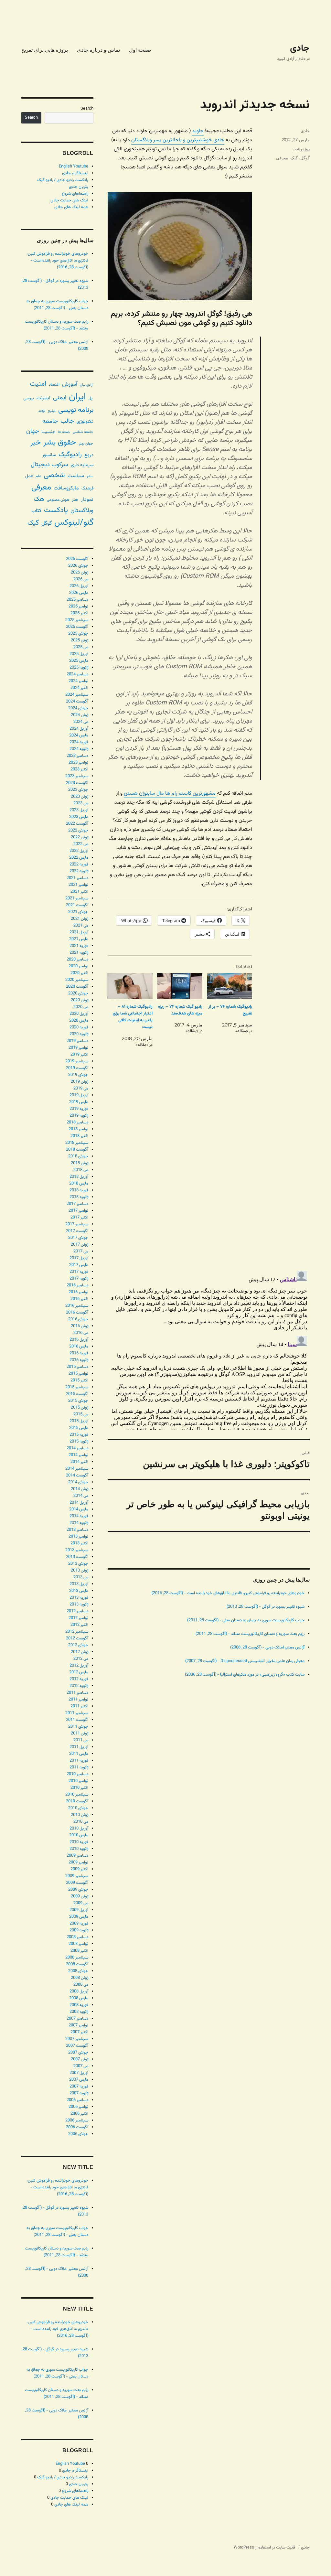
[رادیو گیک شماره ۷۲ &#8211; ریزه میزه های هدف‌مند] (180, 986)
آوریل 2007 (79, 2073)
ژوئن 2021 (80, 919)
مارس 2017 (79, 1265)
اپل (91, 398)
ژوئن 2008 (80, 1978)
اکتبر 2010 (79, 1788)
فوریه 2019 (79, 1109)
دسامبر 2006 (77, 2100)
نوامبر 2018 (78, 1129)
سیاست (76, 476)
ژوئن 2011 (80, 1733)
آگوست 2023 (77, 783)
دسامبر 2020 (77, 960)
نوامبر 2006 (78, 2107)
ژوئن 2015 (80, 1408)
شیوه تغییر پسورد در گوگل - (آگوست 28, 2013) (266, 1607)
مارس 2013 (79, 1591)
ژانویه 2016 (79, 1360)
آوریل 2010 (79, 1829)
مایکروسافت (66, 488)
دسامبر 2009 (77, 1856)
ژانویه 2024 (79, 749)
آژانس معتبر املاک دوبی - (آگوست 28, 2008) (267, 1648)
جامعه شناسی (83, 432)
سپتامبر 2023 (77, 776)
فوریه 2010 (79, 1842)
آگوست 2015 (77, 1394)
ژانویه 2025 (79, 668)
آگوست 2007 (77, 2046)
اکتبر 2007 (79, 2032)
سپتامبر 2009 (77, 1876)
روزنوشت (301, 149)
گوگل (305, 158)
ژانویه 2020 (79, 1034)
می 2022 (81, 844)
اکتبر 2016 (79, 1299)
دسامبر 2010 (77, 1774)
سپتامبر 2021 (77, 898)
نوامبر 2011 (78, 1700)
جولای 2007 (78, 2053)
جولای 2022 (78, 831)
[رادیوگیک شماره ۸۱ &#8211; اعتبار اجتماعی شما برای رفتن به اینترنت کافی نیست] (130, 986)
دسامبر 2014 (77, 1448)
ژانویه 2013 (79, 1605)
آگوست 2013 (77, 1557)
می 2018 (81, 1170)
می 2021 (81, 926)
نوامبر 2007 (78, 2025)
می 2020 (81, 1007)
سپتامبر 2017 (77, 1224)
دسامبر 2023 (77, 756)
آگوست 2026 (77, 559)
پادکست (56, 510)
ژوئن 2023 (80, 797)
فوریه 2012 (79, 1679)
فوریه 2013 (79, 1598)
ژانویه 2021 (79, 953)
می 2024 (81, 722)
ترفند (42, 411)
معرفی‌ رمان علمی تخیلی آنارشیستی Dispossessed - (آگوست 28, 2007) (245, 1661)
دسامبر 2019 (77, 1041)
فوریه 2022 (79, 864)
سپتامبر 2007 (77, 2039)
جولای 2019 (78, 1075)
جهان (33, 431)
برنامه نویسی (76, 410)
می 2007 (81, 2066)
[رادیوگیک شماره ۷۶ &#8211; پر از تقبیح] (230, 986)
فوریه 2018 (79, 1190)
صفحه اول (140, 50)
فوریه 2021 (79, 946)
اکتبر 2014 (79, 1462)
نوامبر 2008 (78, 1944)
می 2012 (81, 1659)
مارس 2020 (79, 1021)
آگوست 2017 (77, 1231)
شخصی (54, 475)
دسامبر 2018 (77, 1122)
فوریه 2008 (79, 2005)
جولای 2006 (78, 2134)
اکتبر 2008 (79, 1951)
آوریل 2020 (79, 1014)
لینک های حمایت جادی (69, 200)
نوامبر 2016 (78, 1292)
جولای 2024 (78, 708)
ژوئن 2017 (80, 1245)
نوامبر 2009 (78, 1862)
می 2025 (81, 647)
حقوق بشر (60, 443)
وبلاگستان (82, 511)
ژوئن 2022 (80, 837)
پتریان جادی (79, 187)
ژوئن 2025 (80, 640)
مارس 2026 (79, 593)
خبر (36, 443)
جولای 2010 (78, 1808)
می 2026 (81, 579)
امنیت (38, 384)
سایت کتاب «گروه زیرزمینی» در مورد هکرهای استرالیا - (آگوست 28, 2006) (245, 1675)
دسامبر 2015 (77, 1367)
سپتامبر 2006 (77, 2120)
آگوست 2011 (77, 1720)
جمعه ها (64, 432)
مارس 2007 (79, 2080)
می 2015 (81, 1414)
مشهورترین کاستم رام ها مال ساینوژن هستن (170, 794)
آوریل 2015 (79, 1421)
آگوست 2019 (77, 1068)
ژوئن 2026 (80, 573)
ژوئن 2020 (80, 1000)
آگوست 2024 (77, 702)
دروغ (89, 455)
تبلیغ (52, 411)
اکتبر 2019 (79, 1055)
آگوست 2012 (77, 1638)
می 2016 (81, 1333)
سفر (90, 476)
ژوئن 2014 (80, 1489)
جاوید (198, 131)
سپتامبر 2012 (77, 1632)
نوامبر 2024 (78, 681)
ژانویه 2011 (79, 1767)
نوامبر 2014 (78, 1455)
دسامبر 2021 (77, 878)
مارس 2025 (79, 661)
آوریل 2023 (79, 810)
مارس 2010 (79, 1835)
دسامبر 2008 (77, 1937)
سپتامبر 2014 (77, 1469)
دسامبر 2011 (77, 1693)
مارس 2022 (79, 858)
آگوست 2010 (77, 1801)
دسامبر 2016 (77, 1285)
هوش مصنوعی (58, 500)
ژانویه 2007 (79, 2093)
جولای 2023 (78, 790)
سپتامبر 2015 (77, 1387)
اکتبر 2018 (79, 1136)
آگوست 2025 (77, 627)
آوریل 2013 (79, 1584)
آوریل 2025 (79, 654)
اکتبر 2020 (79, 973)
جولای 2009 (78, 1890)
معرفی (282, 158)
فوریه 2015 (79, 1435)
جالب (67, 421)
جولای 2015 (78, 1401)
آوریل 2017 (79, 1258)
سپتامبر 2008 (77, 1958)
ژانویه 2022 (79, 871)
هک (39, 499)
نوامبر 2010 (78, 1781)
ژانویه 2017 (79, 1279)
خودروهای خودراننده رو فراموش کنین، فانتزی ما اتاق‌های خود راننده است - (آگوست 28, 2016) (228, 1593)
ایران (77, 397)
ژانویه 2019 (79, 1116)
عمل (29, 476)
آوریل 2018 (79, 1177)
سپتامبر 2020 (77, 980)
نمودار (87, 500)
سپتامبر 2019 (77, 1061)
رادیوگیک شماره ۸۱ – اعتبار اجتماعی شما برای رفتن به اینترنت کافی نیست (133, 1017)
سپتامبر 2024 (77, 695)
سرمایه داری (82, 465)
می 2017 (81, 1251)
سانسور (49, 455)
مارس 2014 (79, 1509)
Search (87, 109)
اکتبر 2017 (79, 1218)
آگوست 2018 (77, 1150)
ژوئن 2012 (80, 1652)
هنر (75, 500)
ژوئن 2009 (80, 1896)
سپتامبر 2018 (77, 1143)
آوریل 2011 (79, 1747)
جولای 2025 (78, 634)
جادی (300, 48)
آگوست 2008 (77, 1964)
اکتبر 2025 (79, 613)
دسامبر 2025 (77, 600)
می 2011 (81, 1740)
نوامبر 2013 (78, 1537)
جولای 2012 (78, 1645)
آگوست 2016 (77, 1313)
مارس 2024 (79, 735)
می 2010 (81, 1822)
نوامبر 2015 (78, 1374)
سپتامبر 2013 (77, 1550)
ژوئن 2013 (80, 1571)
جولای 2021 (78, 912)
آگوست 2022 (77, 824)
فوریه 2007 (79, 2087)
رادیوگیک (70, 455)
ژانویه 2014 (79, 1523)
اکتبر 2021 (79, 892)
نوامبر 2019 (78, 1048)
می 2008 (81, 1985)
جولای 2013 (78, 1564)
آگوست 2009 (77, 1883)
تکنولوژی (85, 422)
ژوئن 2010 (80, 1815)
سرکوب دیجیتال (49, 465)
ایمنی (60, 398)
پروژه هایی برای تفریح (45, 50)
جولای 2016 (78, 1319)
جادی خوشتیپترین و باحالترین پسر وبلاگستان (178, 140)
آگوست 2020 (77, 987)
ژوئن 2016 (80, 1326)
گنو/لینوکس (74, 523)
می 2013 (81, 1577)
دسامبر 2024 (77, 674)
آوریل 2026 (79, 586)
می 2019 (81, 1089)
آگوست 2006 (77, 2127)
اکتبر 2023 (79, 769)
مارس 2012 (79, 1672)
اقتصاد (54, 385)
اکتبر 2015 (79, 1380)
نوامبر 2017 (78, 1211)
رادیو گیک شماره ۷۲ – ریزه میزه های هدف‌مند (180, 1010)
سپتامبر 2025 (77, 620)
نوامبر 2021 (78, 885)
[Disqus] (209, 1175)
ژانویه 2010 (79, 1849)
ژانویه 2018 (79, 1197)
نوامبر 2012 (78, 1618)
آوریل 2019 (79, 1095)
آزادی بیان (87, 385)
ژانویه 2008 (79, 2012)
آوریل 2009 (79, 1910)
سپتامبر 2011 (77, 1713)
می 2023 (81, 803)
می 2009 (81, 1903)
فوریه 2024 (79, 742)
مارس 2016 (79, 1347)
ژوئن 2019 (80, 1082)
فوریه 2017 (79, 1272)
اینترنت (43, 398)
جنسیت (48, 432)
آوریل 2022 (79, 851)
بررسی (29, 398)
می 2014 (81, 1496)
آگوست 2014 (77, 1476)
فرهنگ (87, 488)
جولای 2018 (78, 1156)
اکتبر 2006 (79, 2114)
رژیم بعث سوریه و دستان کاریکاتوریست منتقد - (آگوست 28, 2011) (250, 1634)
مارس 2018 (79, 1184)
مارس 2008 (79, 1998)
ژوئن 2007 (80, 2059)
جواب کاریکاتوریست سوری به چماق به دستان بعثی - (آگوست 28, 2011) (246, 1620)
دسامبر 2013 (77, 1530)
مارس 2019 (79, 1102)
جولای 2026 (78, 566)
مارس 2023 (79, 817)
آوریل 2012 (79, 1666)
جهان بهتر (86, 444)
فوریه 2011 (79, 1761)
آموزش (70, 384)
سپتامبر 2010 (77, 1795)
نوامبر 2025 (78, 606)
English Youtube (74, 166)
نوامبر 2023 (78, 763)
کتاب (36, 511)
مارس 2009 (79, 1917)
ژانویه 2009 (79, 1930)
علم (38, 476)
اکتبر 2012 (79, 1625)
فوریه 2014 (79, 1516)
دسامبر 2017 (77, 1204)
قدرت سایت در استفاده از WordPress (264, 2548)
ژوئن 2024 (80, 715)
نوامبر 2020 (78, 966)
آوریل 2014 (79, 1503)
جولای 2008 (78, 1971)
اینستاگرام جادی (75, 173)
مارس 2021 (79, 939)
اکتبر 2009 (79, 1869)
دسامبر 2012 (77, 1611)
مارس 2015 (79, 1428)
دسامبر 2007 (77, 2019)
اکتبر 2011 (79, 1706)
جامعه (50, 421)
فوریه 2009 (79, 1924)
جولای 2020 (78, 993)
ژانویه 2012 (79, 1686)
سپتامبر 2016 (77, 1306)
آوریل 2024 (79, 729)
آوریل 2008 (79, 1991)
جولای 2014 (78, 1482)
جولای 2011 (78, 1727)
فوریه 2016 (79, 1353)
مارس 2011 (79, 1754)
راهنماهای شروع (75, 194)
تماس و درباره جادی (98, 50)
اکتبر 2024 (79, 688)
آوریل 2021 (79, 932)
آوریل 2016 (79, 1340)
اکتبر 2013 (79, 1543)
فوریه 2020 (79, 1027)
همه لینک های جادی (71, 207)
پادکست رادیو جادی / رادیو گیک (63, 180)
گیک (294, 158)
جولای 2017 (78, 1238)
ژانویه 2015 (79, 1442)
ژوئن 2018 (80, 1163)
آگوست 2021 (77, 905)
